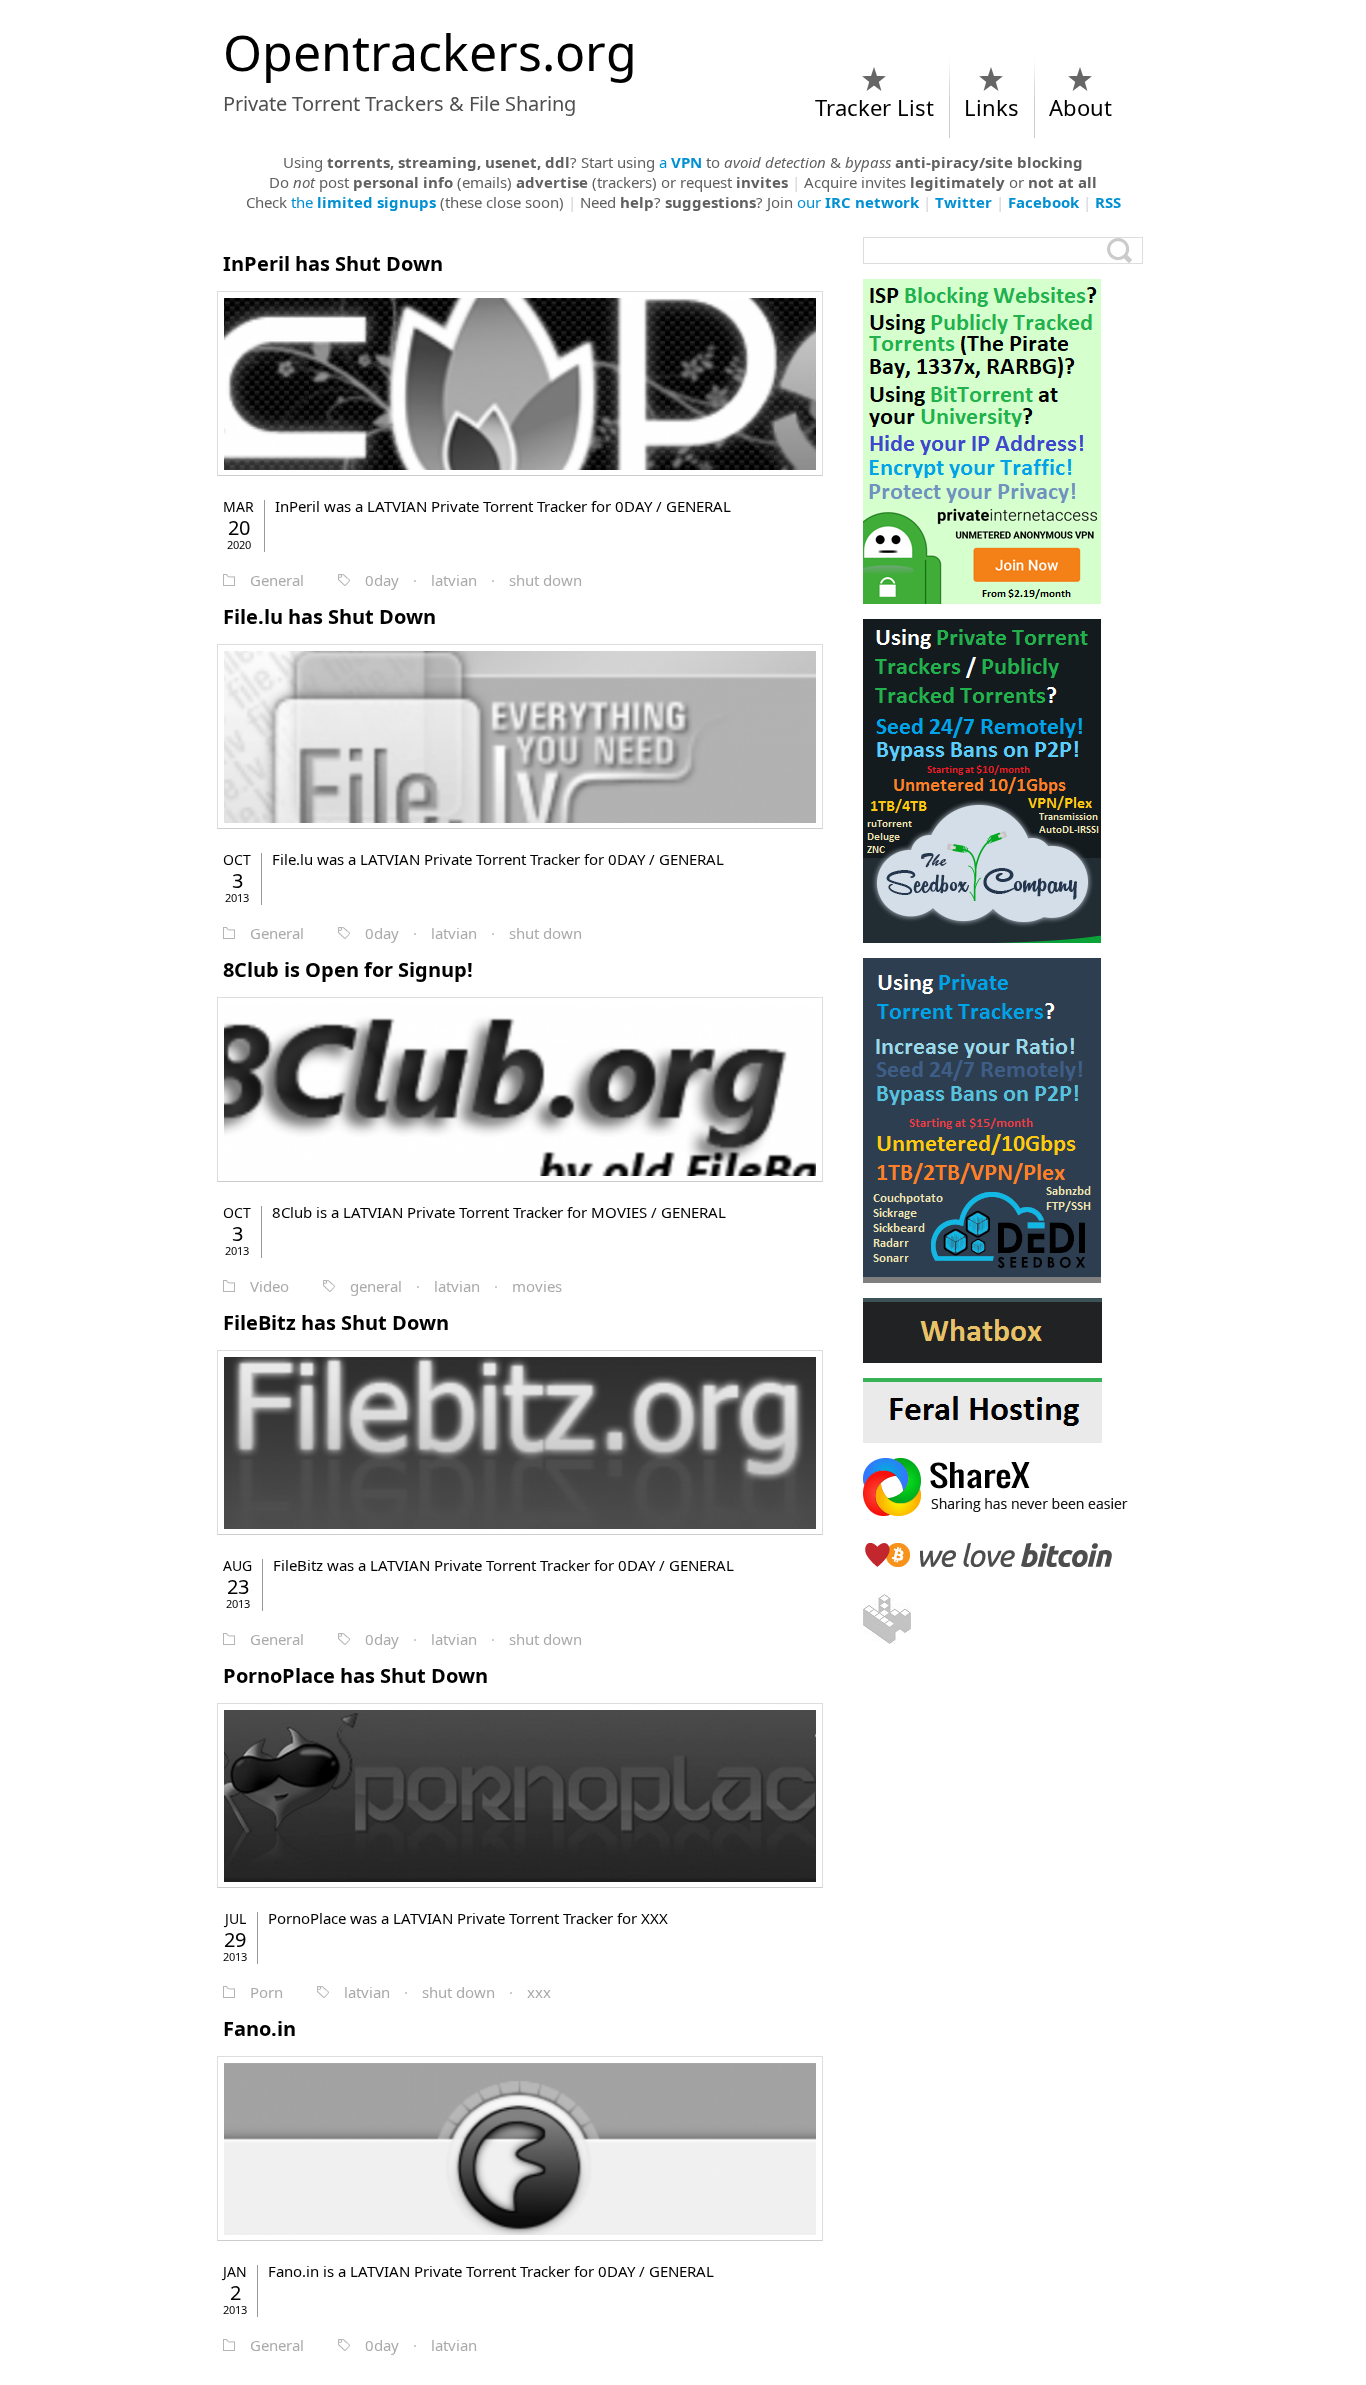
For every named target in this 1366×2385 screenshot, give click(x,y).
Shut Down (333, 263)
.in (259, 2028)
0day (382, 580)
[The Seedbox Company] (1003, 781)
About (1080, 107)
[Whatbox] (1003, 1330)
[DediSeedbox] (1003, 1120)
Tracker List (874, 107)
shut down (545, 580)
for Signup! (348, 969)
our (858, 202)
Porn (266, 1992)
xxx (539, 1992)
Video (269, 1286)
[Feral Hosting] (1003, 1410)
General (277, 580)
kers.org (430, 52)
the (363, 202)
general (376, 1286)
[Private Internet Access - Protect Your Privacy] (1003, 441)
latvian (454, 580)
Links (991, 107)
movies (537, 1286)
